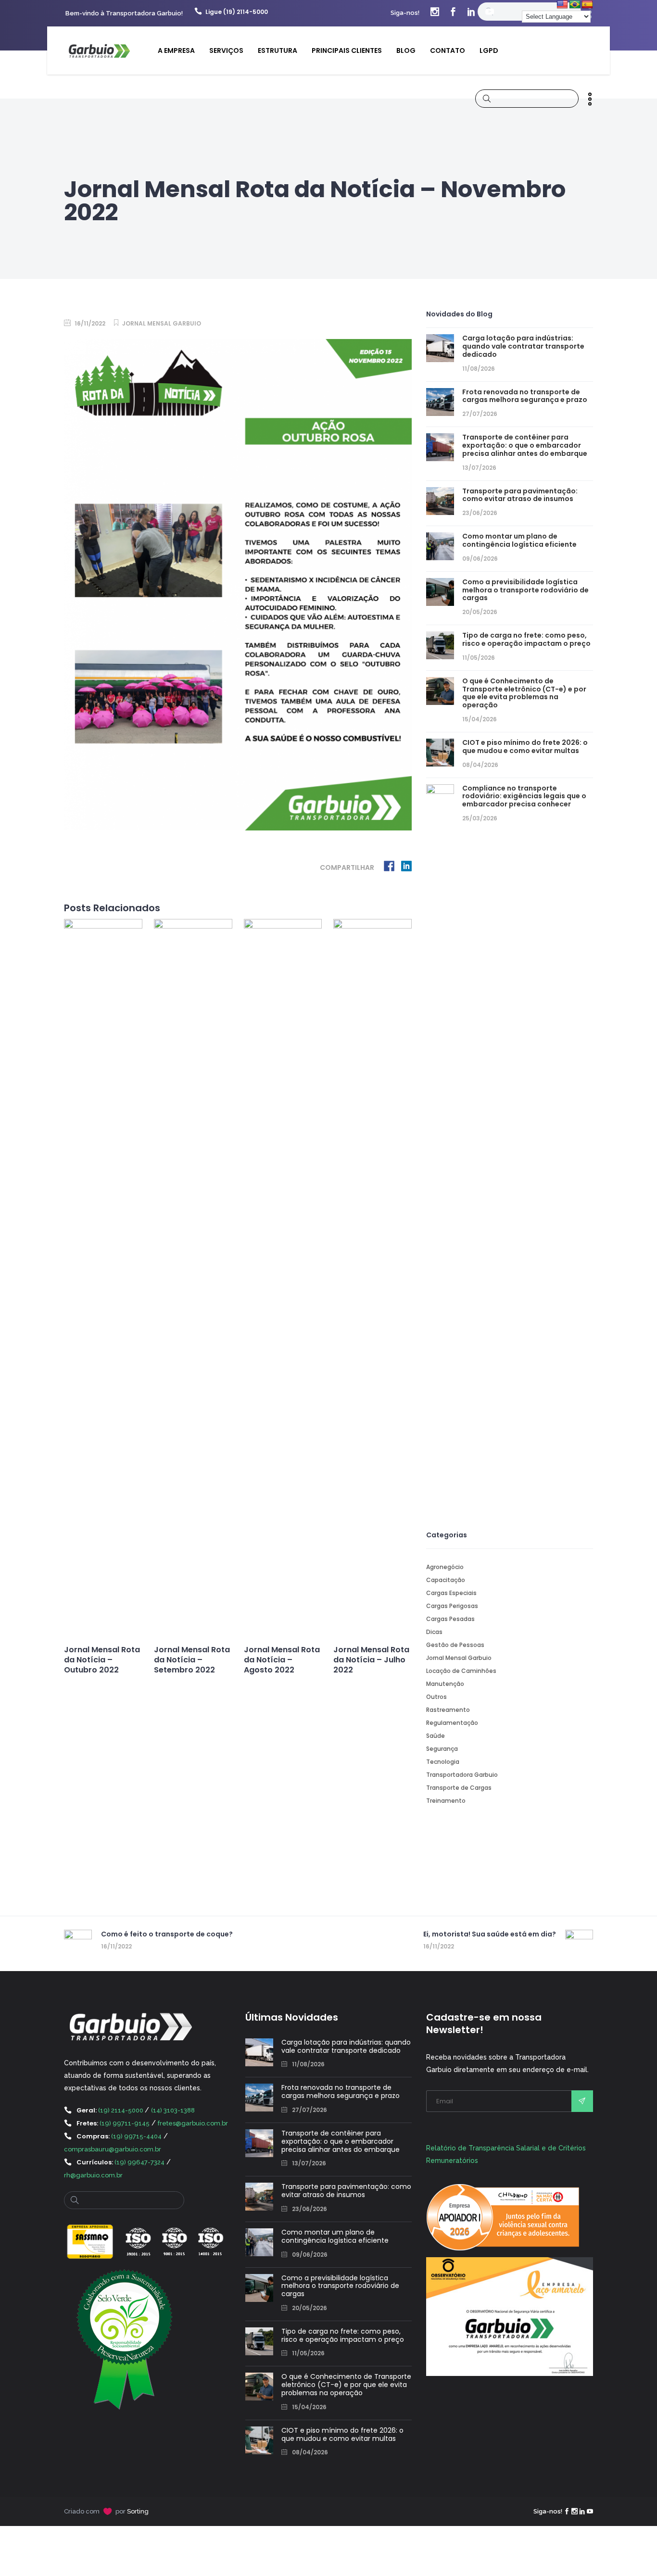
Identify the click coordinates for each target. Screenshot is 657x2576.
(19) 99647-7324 (139, 2162)
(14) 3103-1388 (173, 2110)
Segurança (442, 1749)
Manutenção (445, 1684)
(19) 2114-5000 (121, 2110)
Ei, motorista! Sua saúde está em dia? (490, 1934)
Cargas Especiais (451, 1593)
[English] (562, 5)
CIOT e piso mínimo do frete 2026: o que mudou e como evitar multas (525, 747)
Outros (436, 1697)
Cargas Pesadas (450, 1619)
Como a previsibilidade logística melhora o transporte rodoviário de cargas (525, 590)
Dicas (434, 1632)
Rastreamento (448, 1710)
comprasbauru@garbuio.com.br (113, 2149)
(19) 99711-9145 (125, 2123)
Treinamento (446, 1801)
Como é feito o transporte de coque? (167, 1934)
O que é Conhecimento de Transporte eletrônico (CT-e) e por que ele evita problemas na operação (524, 693)
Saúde (436, 1736)
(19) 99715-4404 (136, 2136)
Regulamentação (452, 1723)
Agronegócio (445, 1567)
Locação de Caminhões (461, 1671)
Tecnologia (443, 1762)
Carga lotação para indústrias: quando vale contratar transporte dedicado (523, 346)
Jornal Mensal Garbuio (162, 323)
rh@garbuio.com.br (93, 2175)
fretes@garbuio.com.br (193, 2123)
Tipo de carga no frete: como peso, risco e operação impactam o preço (526, 639)
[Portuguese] (575, 5)
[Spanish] (587, 5)
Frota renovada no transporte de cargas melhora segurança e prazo (525, 396)
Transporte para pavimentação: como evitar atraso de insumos (520, 495)
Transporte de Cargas (459, 1788)
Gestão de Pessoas (455, 1645)
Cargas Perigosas (452, 1606)
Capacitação (446, 1580)
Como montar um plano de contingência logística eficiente (519, 540)
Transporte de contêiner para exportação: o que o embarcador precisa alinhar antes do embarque (525, 445)
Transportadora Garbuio (462, 1775)
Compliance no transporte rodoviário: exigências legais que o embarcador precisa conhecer (524, 796)
